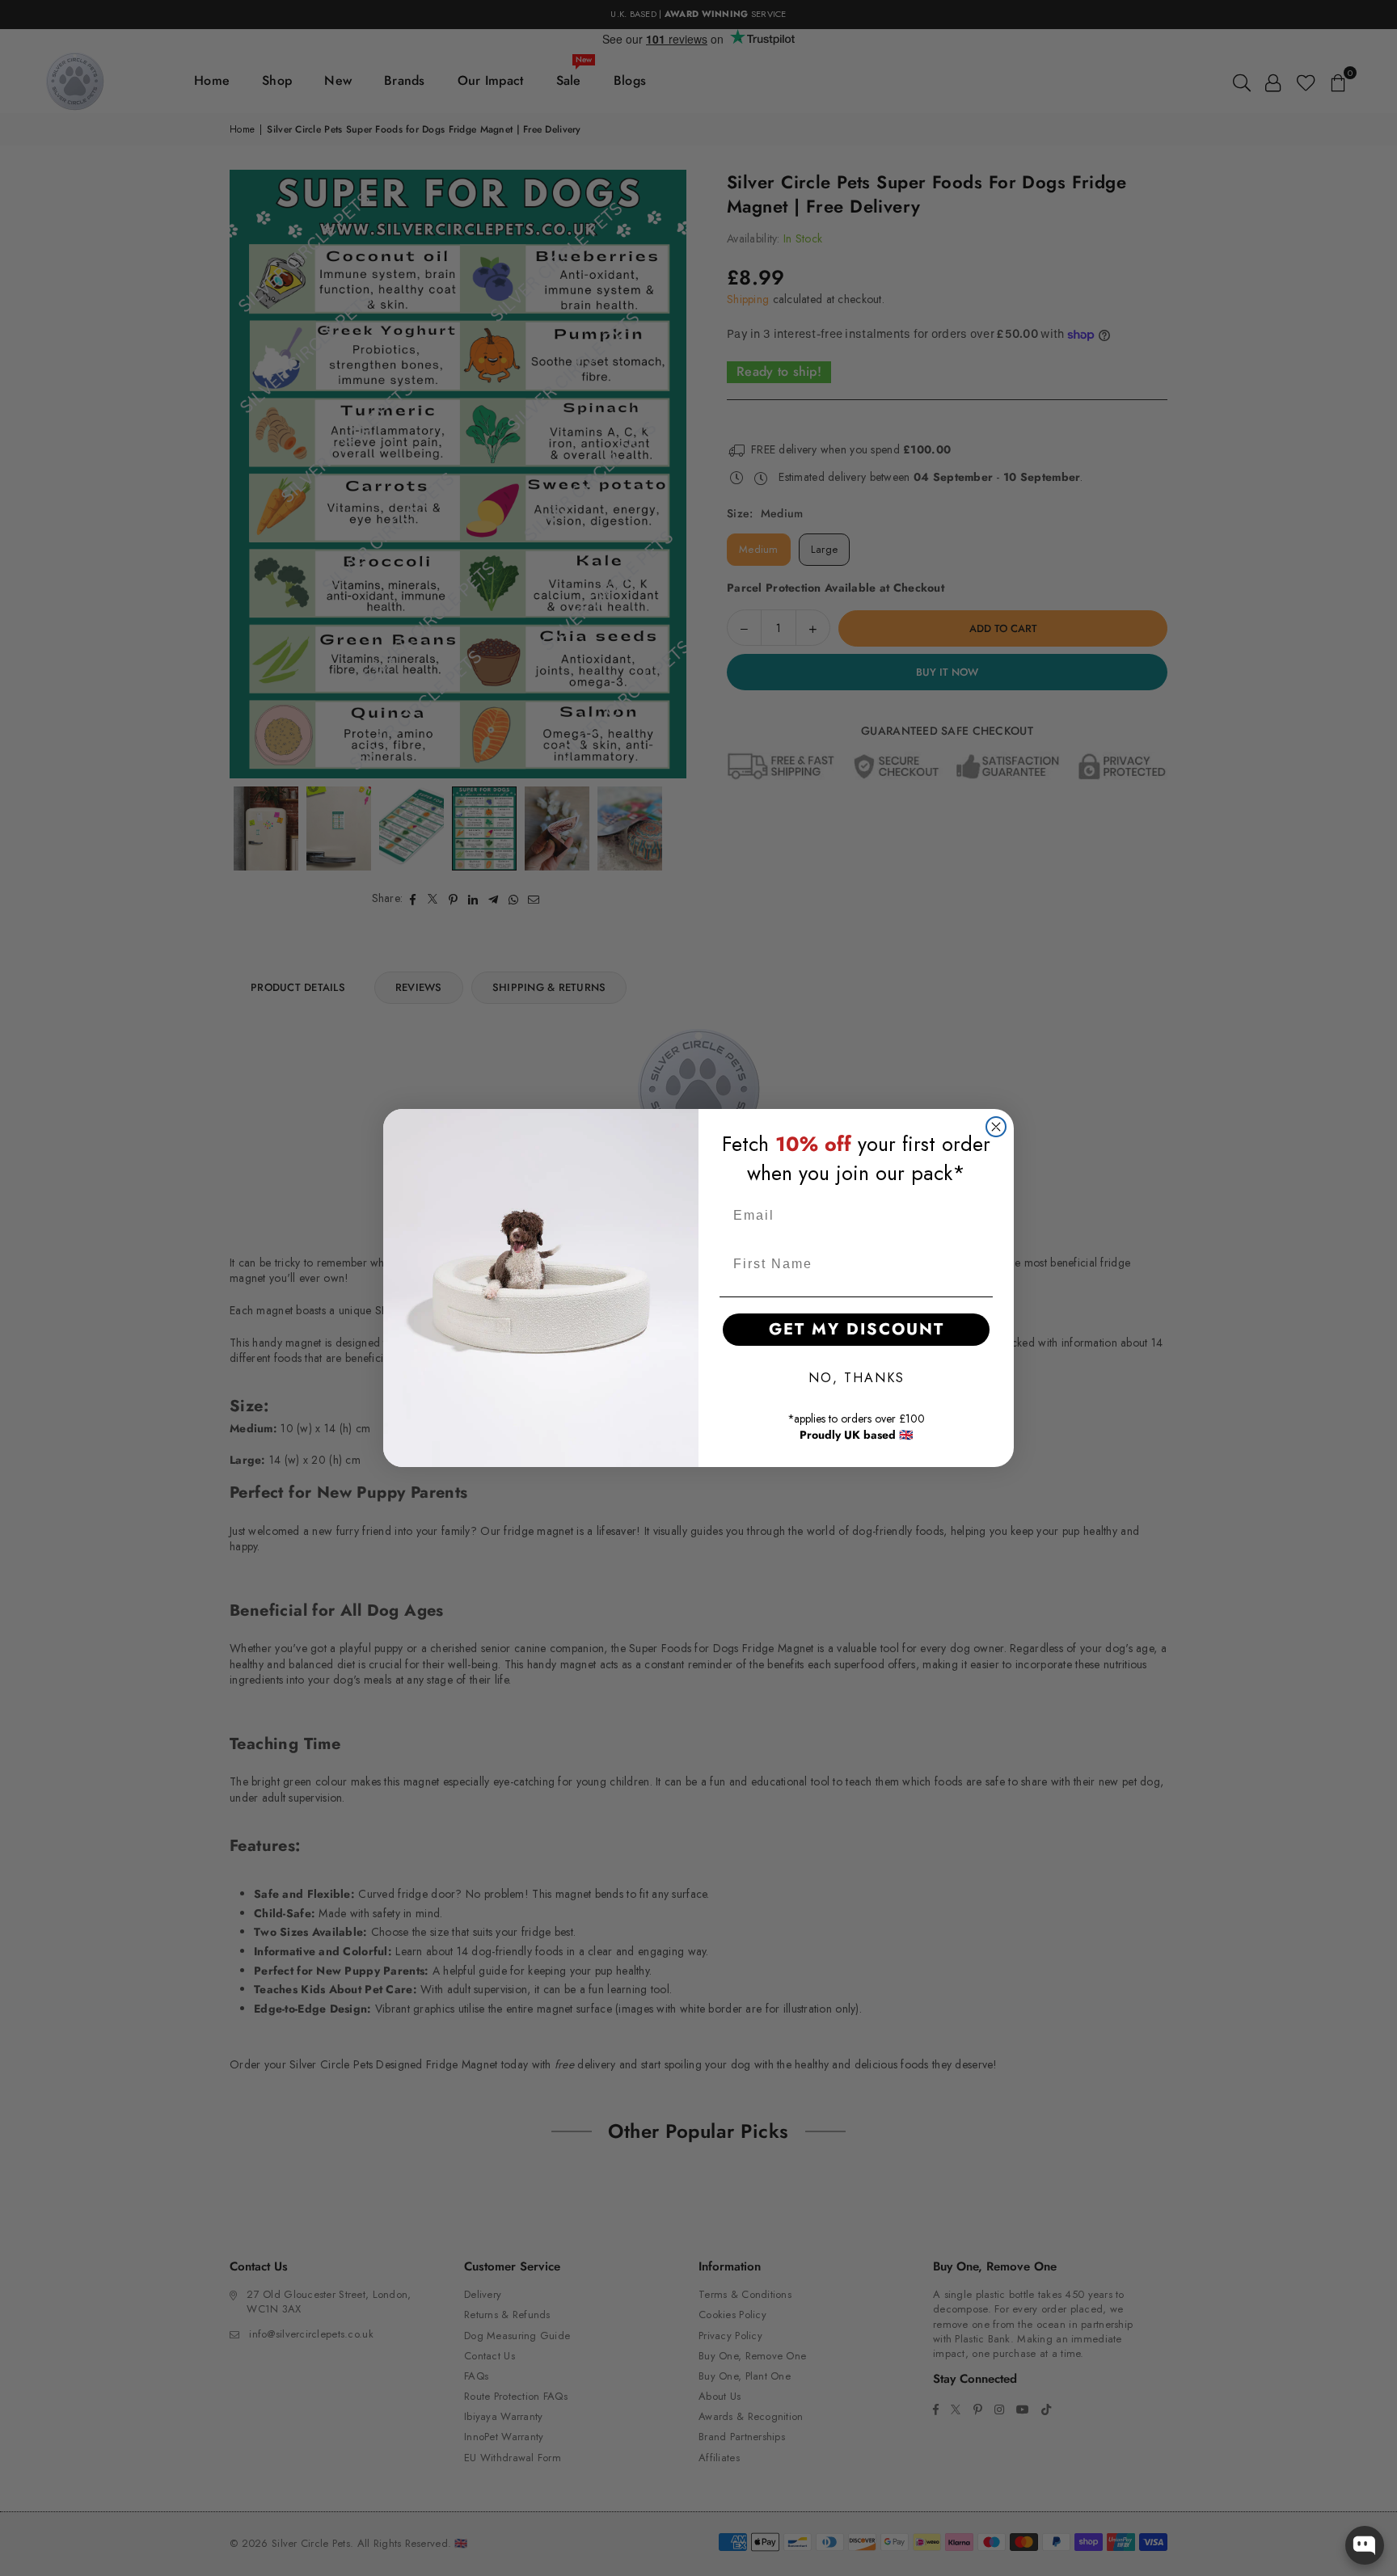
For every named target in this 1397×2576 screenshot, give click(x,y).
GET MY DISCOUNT (857, 1329)
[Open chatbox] (1365, 2545)
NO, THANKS (857, 1378)
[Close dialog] (996, 1127)
